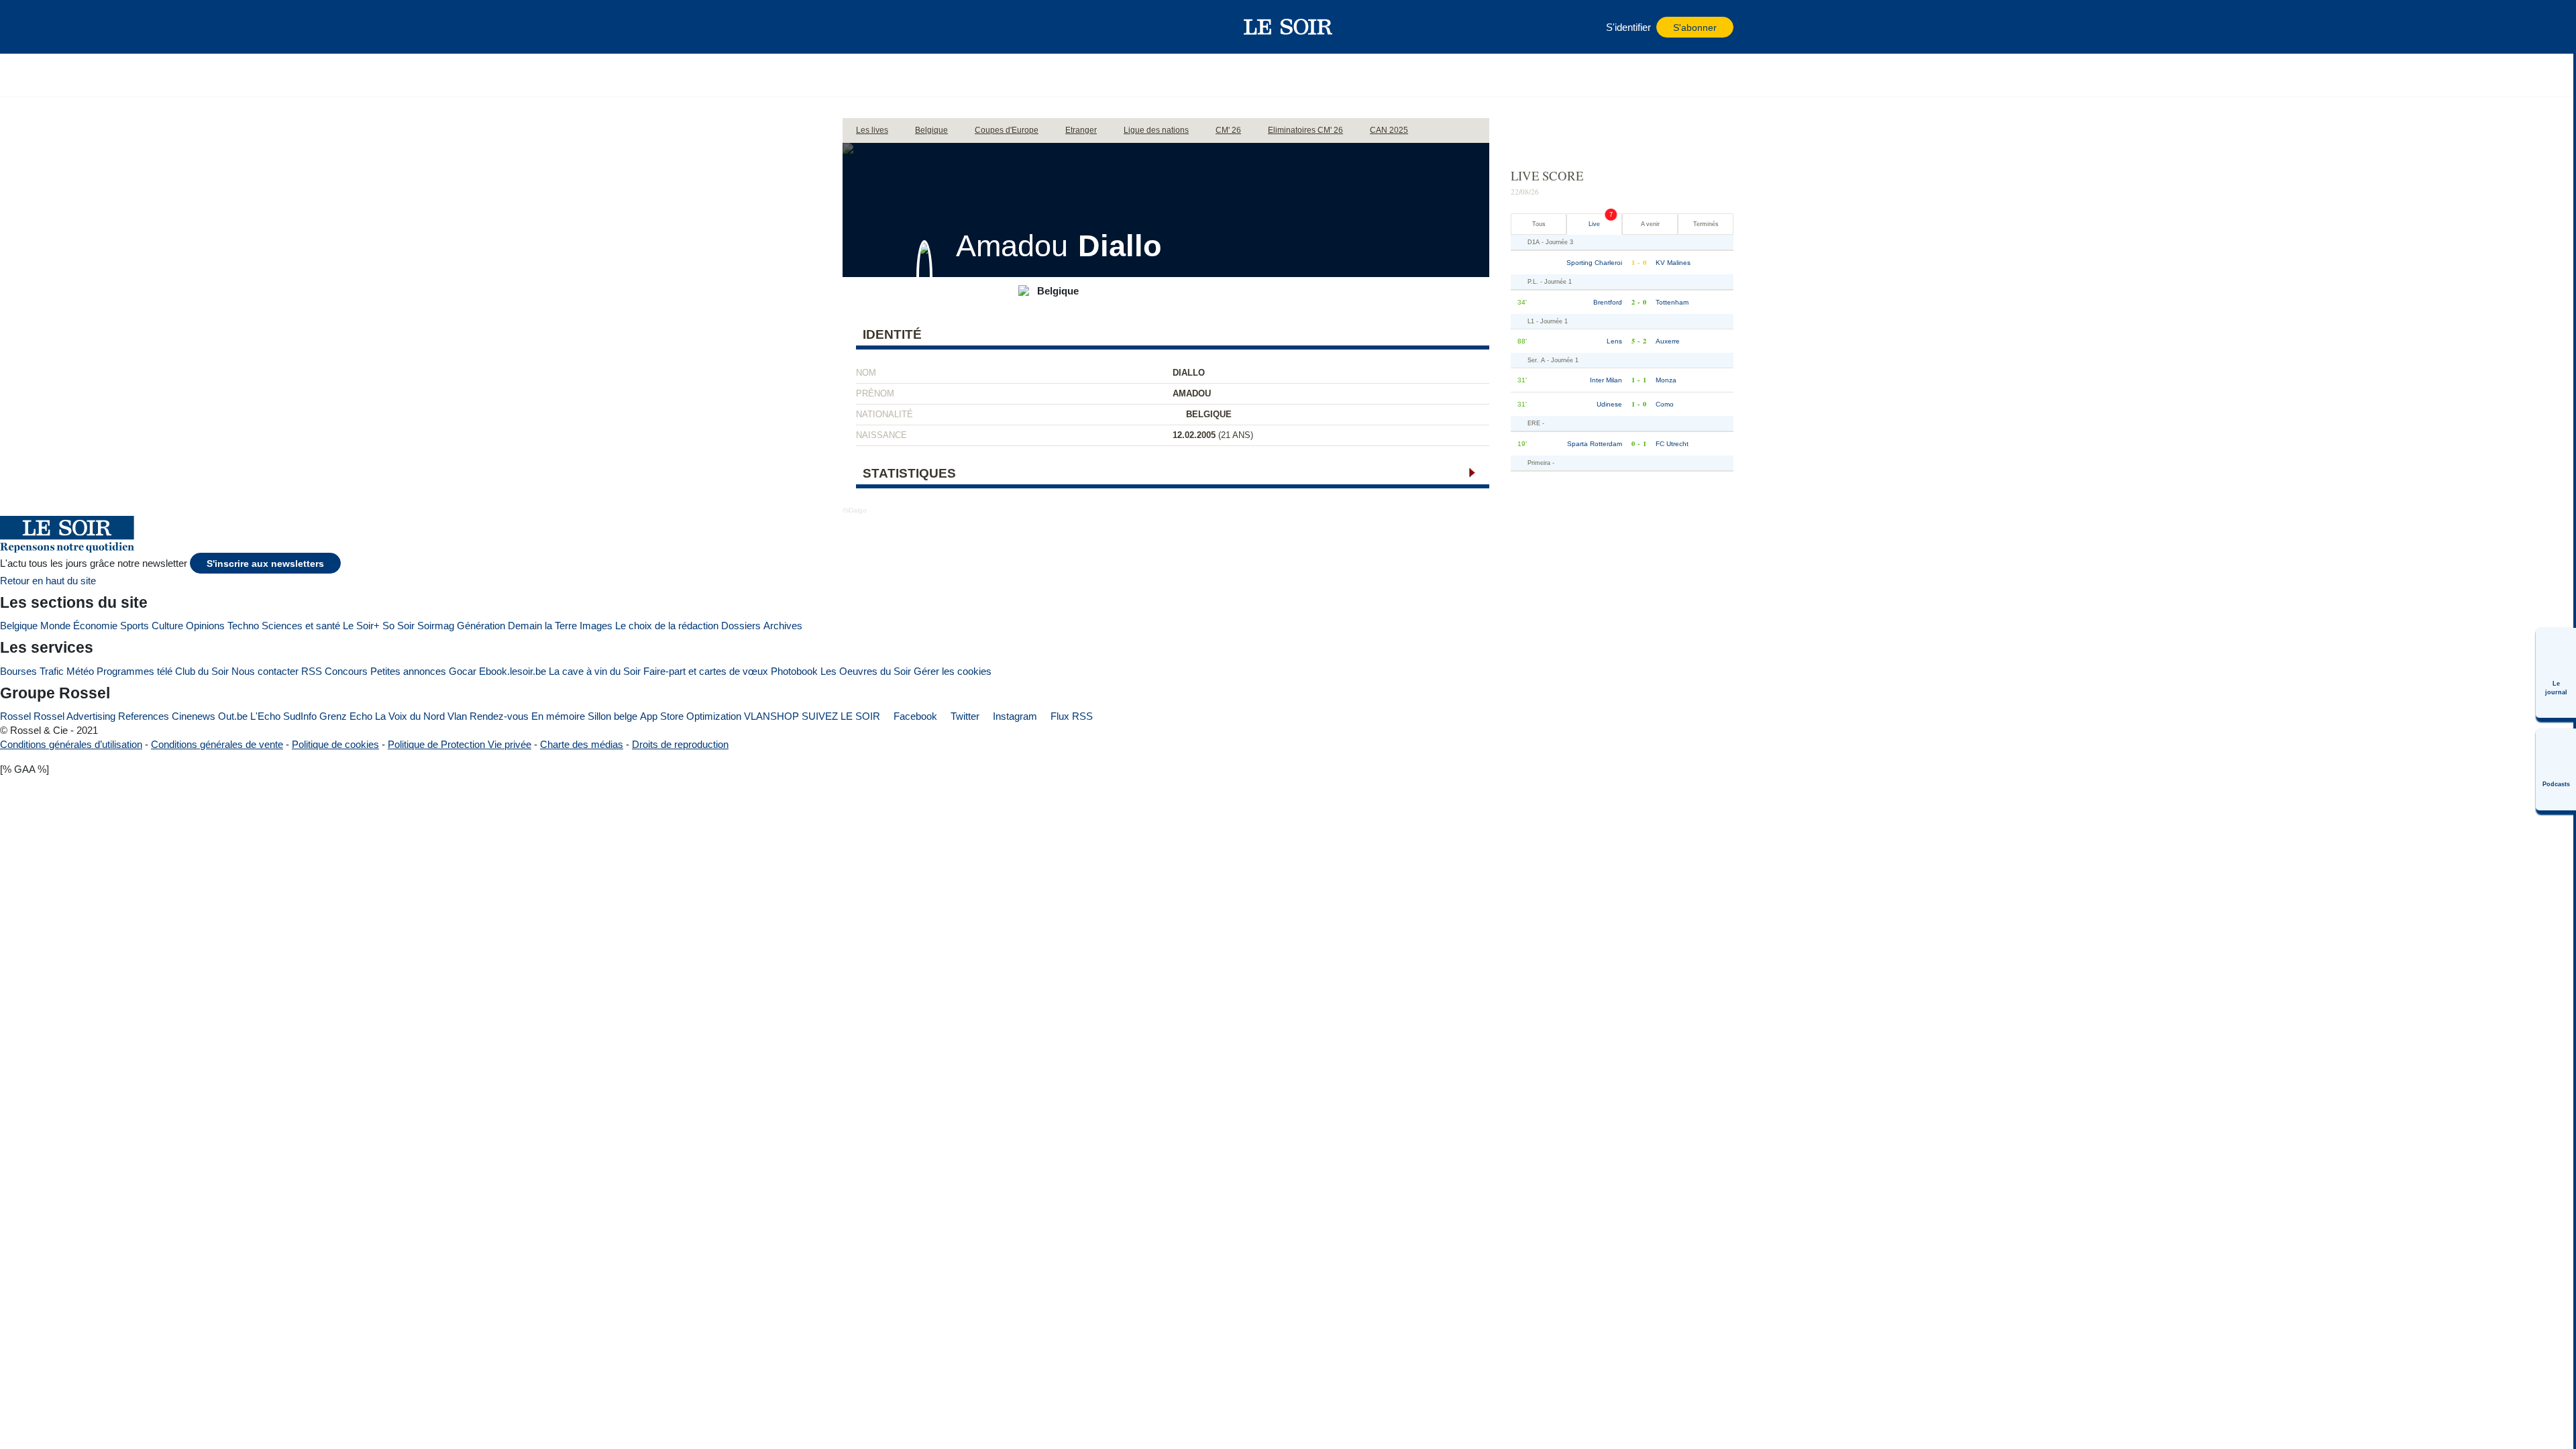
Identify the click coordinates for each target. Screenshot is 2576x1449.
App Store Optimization (691, 716)
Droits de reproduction (680, 744)
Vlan (457, 716)
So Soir (398, 626)
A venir (1650, 224)
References (144, 716)
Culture (167, 626)
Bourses (18, 671)
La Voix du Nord (410, 716)
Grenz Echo (346, 716)
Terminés (1706, 224)
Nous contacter (265, 671)
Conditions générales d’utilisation (71, 744)
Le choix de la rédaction (667, 626)
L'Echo (265, 716)
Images (596, 626)
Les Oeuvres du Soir (866, 671)
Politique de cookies (335, 744)
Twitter (964, 716)
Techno (243, 626)
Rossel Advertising (74, 716)
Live (1594, 224)
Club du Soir (202, 671)
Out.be (233, 716)
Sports (135, 626)
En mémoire (558, 716)
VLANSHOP (771, 716)
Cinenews (194, 716)
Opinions (205, 626)
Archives (783, 626)
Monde (55, 626)
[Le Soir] (1288, 27)
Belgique (19, 626)
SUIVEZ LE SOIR (841, 716)
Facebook (914, 716)
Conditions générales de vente (217, 744)
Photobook (794, 671)
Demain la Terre (542, 626)
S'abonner (1695, 28)
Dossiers (741, 626)
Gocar (463, 671)
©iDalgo (855, 510)
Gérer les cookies (953, 671)
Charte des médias (582, 744)
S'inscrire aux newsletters (265, 564)
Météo (80, 671)
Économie (95, 626)
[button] (859, 27)
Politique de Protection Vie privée (460, 744)
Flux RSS (1070, 716)
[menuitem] (2556, 673)
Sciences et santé (301, 626)
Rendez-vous (499, 716)
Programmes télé (135, 671)
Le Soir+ (361, 626)
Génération (481, 626)
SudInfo (300, 716)
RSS (312, 671)
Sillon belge (612, 716)
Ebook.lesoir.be (513, 671)
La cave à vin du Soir (595, 671)
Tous (1539, 224)
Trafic (52, 671)
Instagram (1014, 716)
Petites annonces (408, 671)
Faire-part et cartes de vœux (706, 671)
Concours (346, 671)
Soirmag (436, 626)
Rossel (15, 716)
